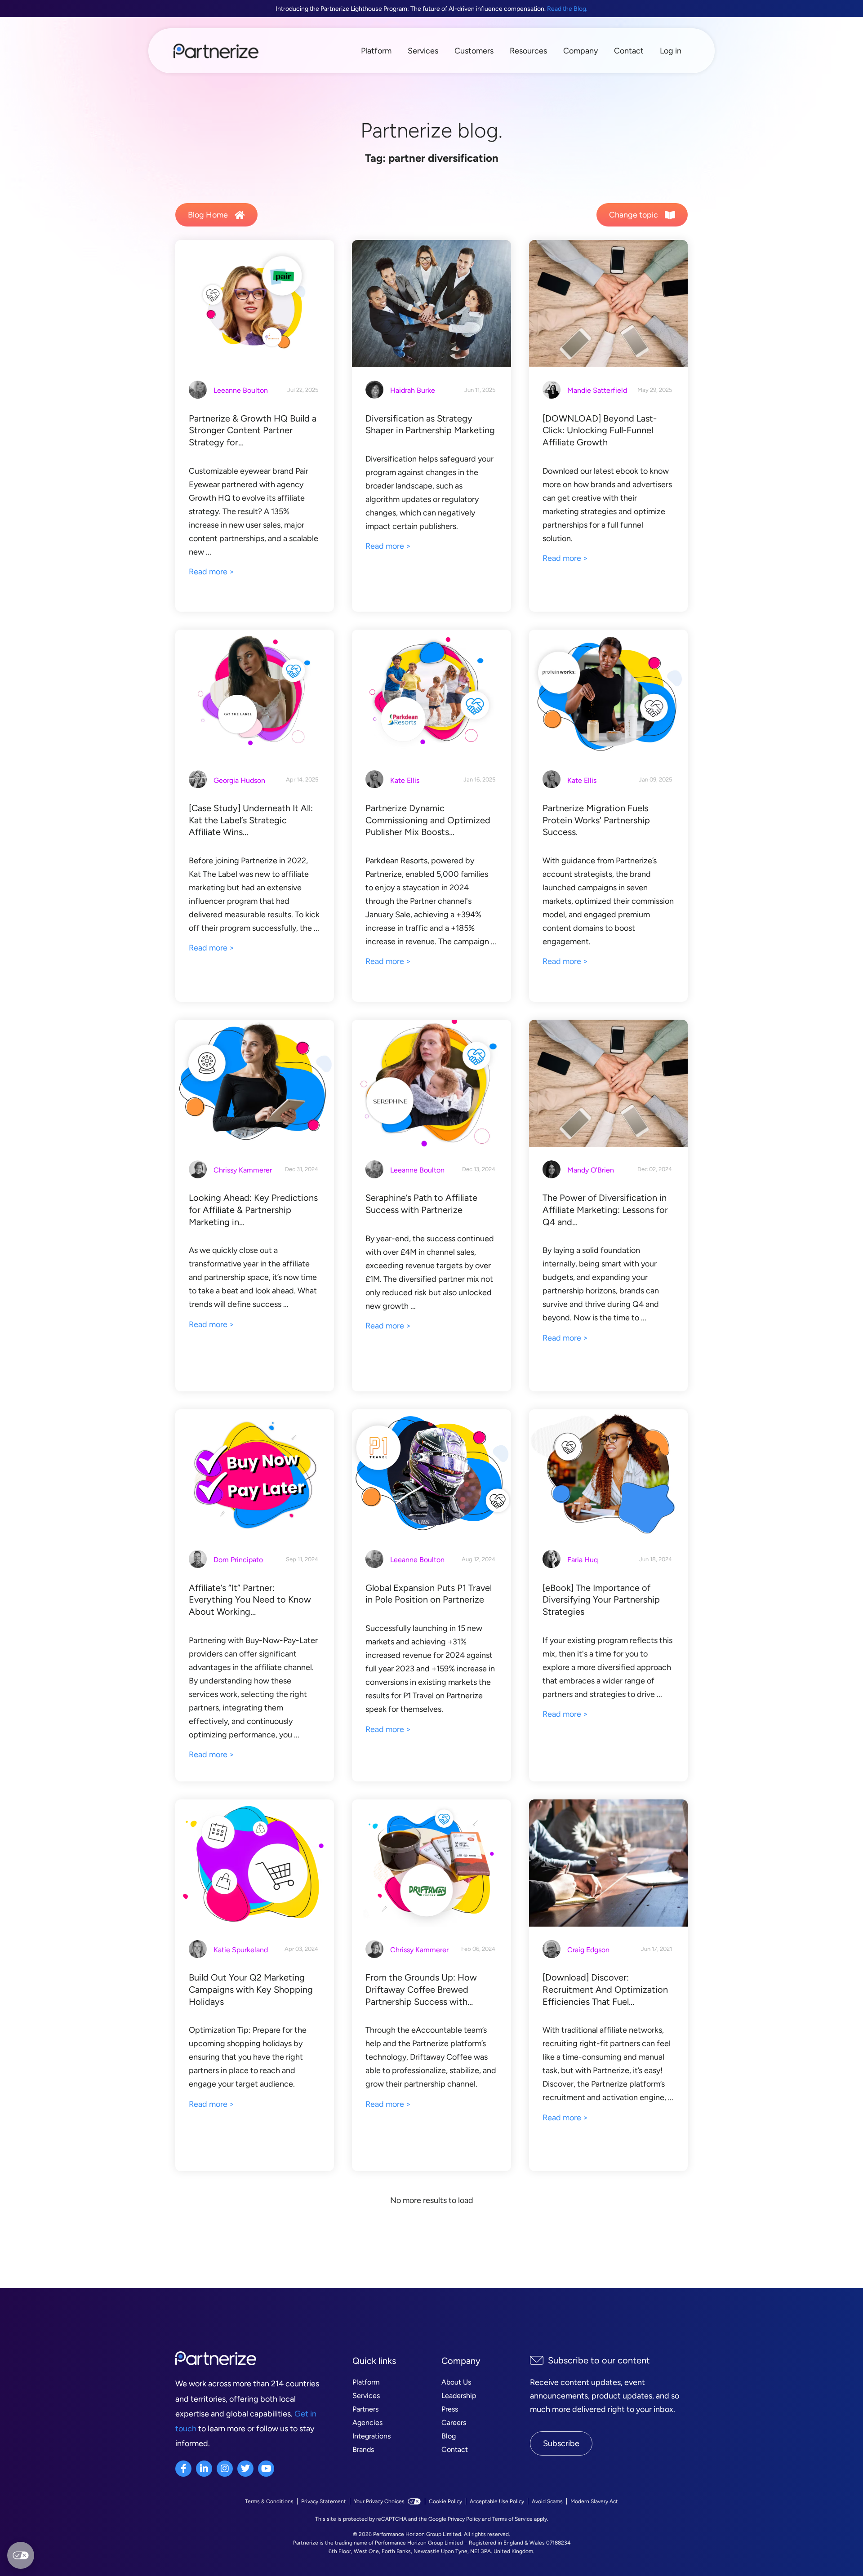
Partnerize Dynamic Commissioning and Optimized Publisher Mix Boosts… (428, 820)
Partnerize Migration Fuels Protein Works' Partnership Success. (596, 820)
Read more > (211, 572)
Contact (629, 51)
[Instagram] (225, 2469)
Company (581, 51)
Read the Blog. (567, 9)
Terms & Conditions (269, 2501)
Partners (365, 2409)
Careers (454, 2423)
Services (423, 51)
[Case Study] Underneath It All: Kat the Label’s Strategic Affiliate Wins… (251, 820)
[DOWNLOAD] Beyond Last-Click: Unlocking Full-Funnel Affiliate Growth (600, 430)
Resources (528, 51)
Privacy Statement (324, 2501)
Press (450, 2409)
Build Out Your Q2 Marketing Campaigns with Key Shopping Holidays (251, 1989)
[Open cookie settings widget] (21, 2555)
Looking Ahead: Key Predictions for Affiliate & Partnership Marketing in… (253, 1210)
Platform (376, 51)
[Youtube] (266, 2469)
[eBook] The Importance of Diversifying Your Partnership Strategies (601, 1600)
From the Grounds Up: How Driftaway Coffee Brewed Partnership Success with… (421, 1989)
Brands (363, 2449)
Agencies (367, 2423)
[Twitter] (245, 2469)
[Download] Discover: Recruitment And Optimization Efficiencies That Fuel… (605, 1989)
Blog (449, 2436)
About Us (456, 2382)
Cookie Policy (445, 2501)
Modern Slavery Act (594, 2501)
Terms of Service (512, 2519)
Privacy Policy (464, 2519)
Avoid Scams (547, 2501)
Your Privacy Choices (379, 2501)
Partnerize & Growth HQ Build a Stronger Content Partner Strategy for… (253, 430)
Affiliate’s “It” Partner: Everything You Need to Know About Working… (250, 1600)
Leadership (459, 2396)
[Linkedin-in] (204, 2469)
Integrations (371, 2436)
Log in (671, 51)
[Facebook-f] (183, 2469)
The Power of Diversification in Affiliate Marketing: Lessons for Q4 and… (605, 1210)
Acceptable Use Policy (497, 2501)
